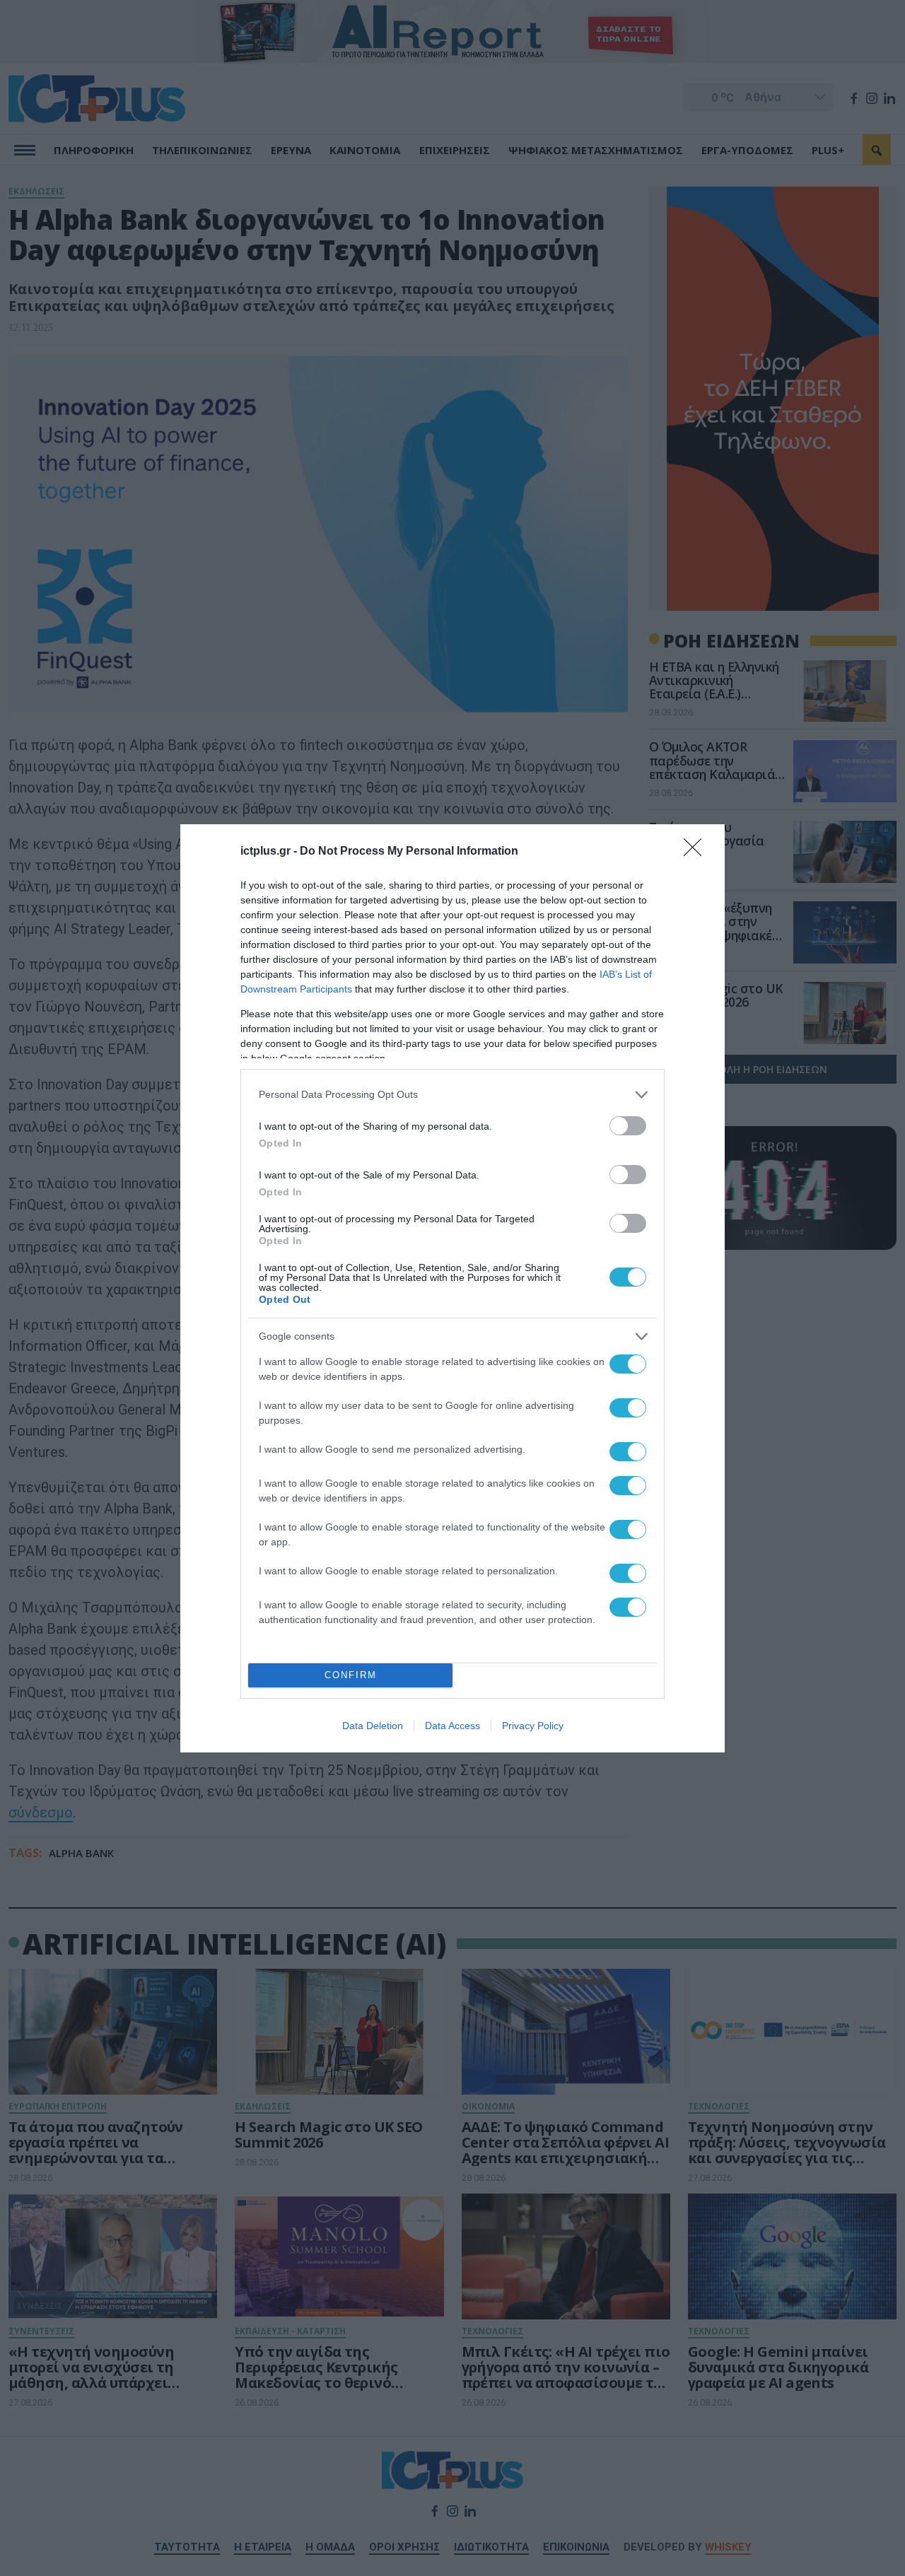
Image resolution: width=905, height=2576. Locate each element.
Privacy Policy (533, 1726)
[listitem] (452, 1095)
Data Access (452, 1726)
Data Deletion (373, 1726)
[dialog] (452, 1288)
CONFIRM (351, 1675)
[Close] (697, 852)
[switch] (628, 1126)
